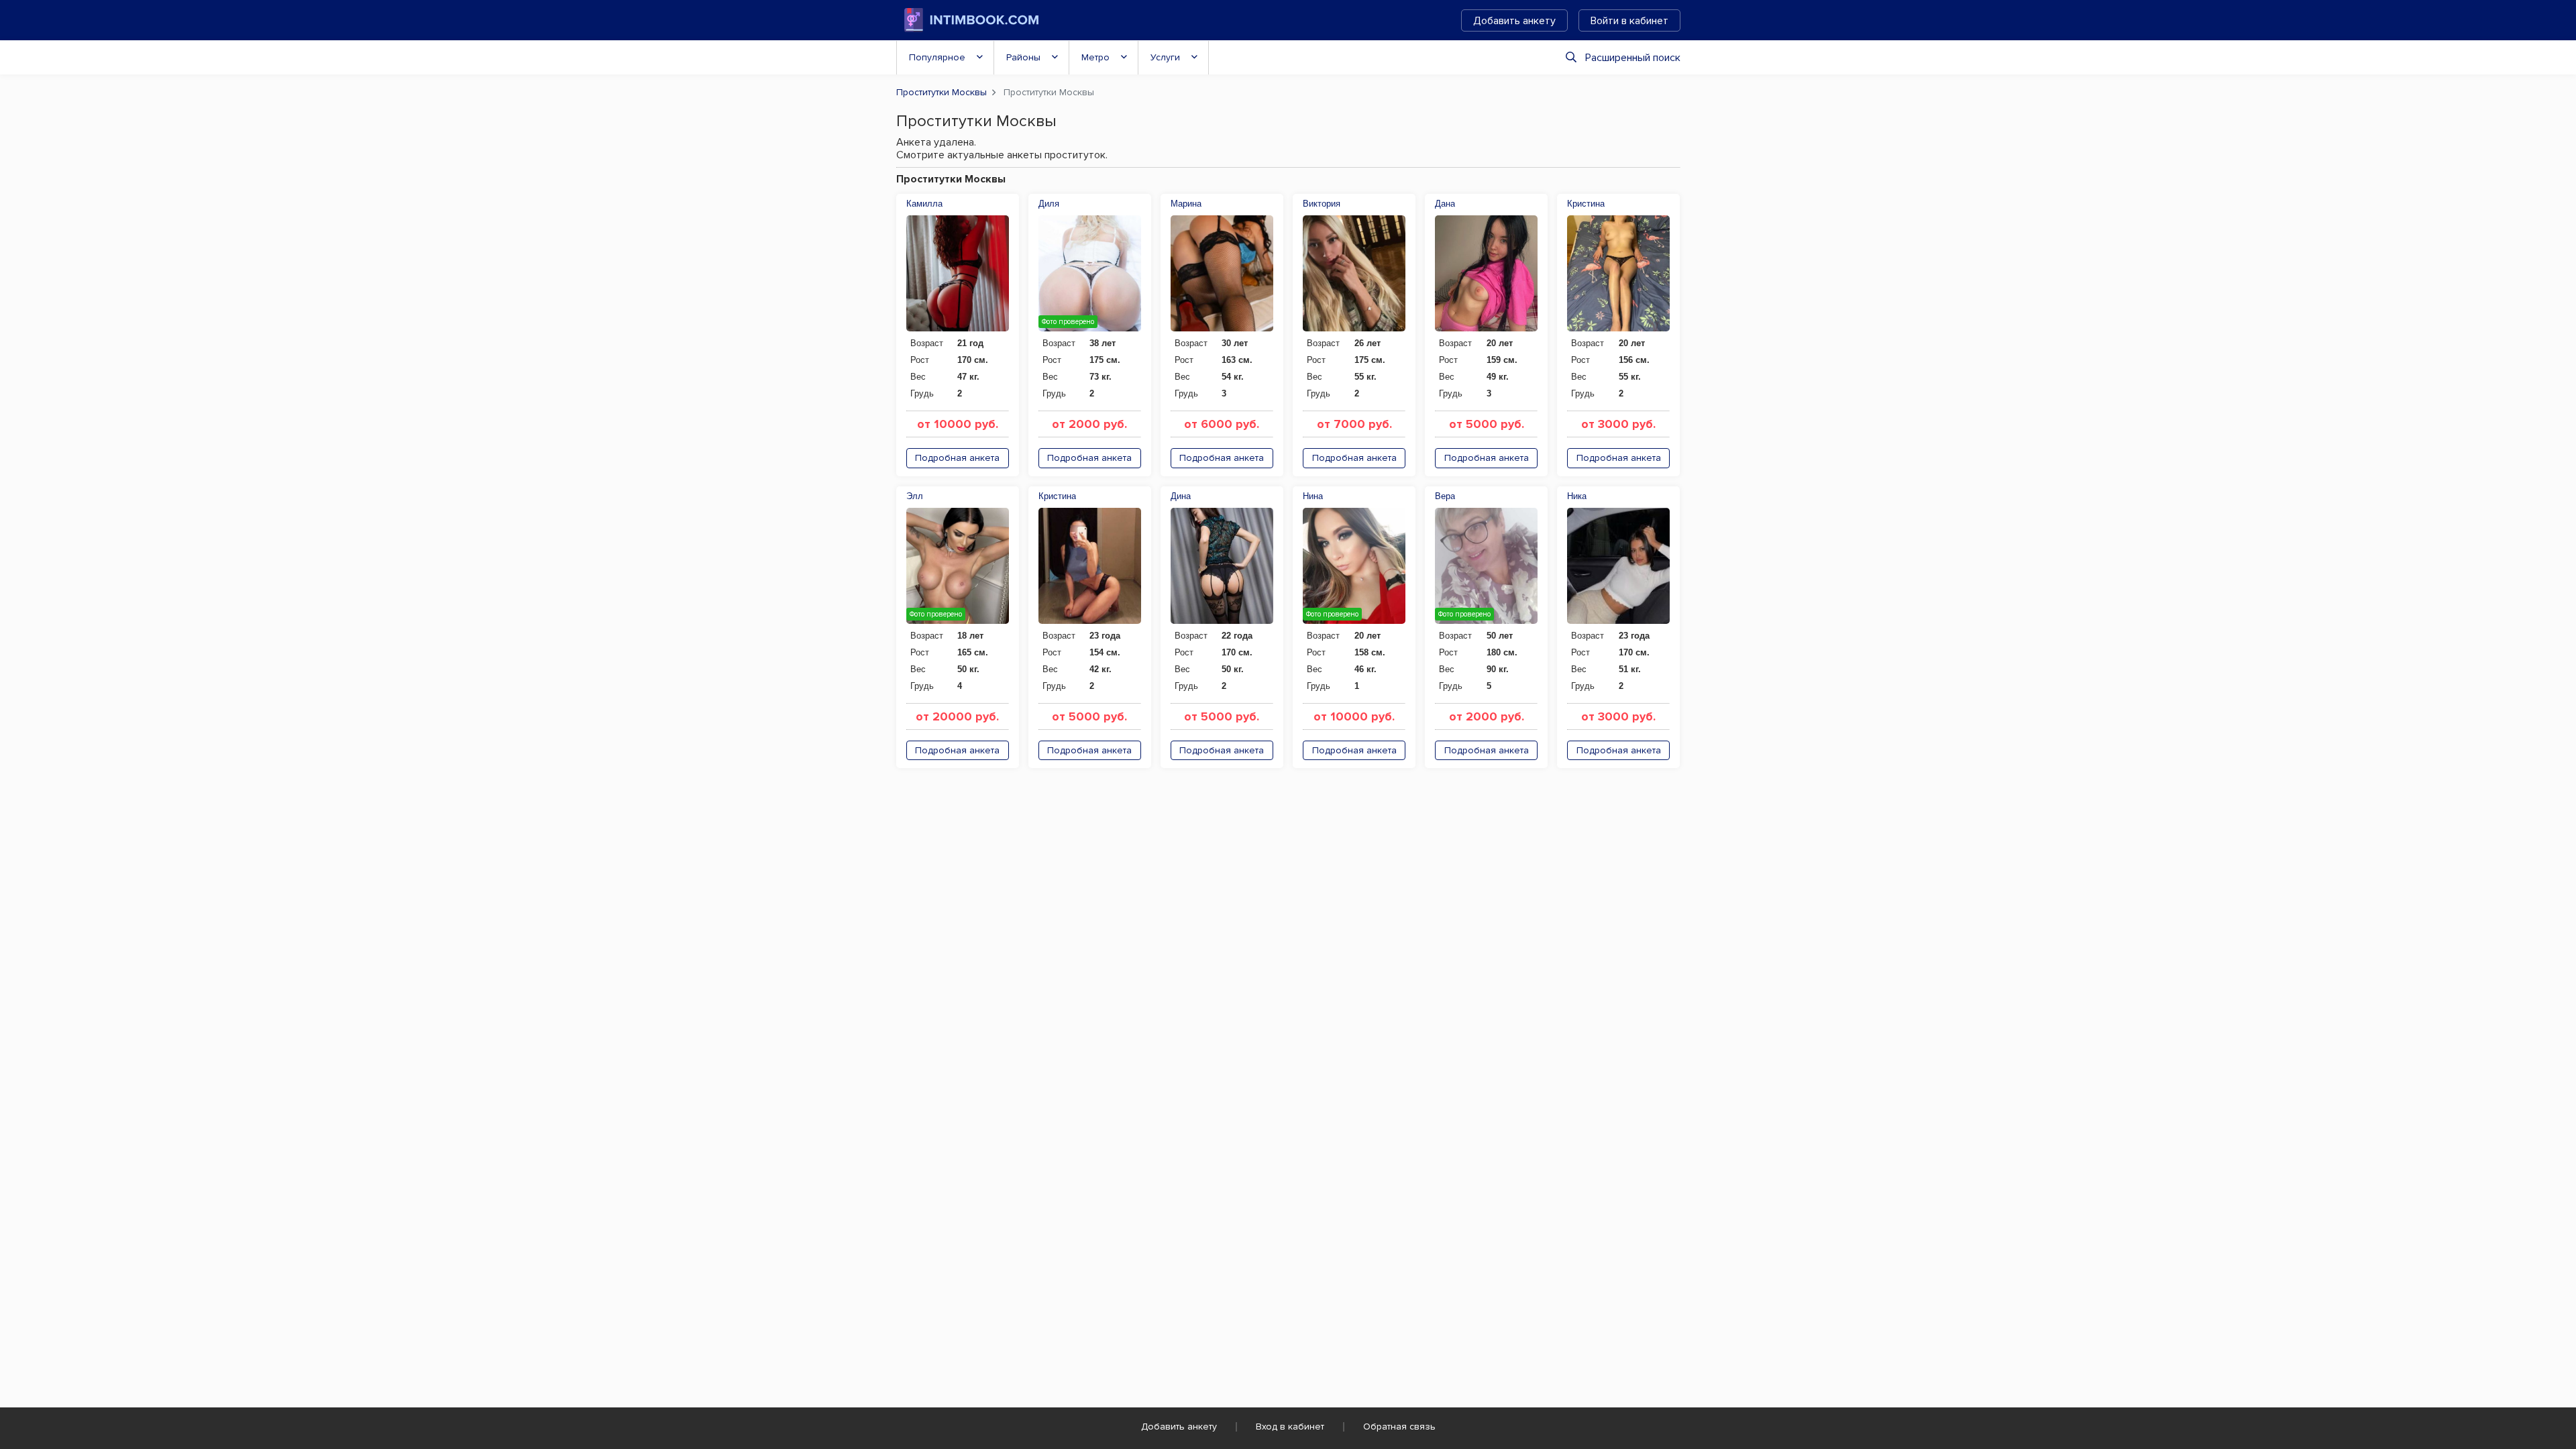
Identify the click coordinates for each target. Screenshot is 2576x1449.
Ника (1577, 496)
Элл (915, 496)
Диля (1049, 204)
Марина (1186, 204)
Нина (1313, 496)
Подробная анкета (957, 458)
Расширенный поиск (1633, 58)
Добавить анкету (1514, 21)
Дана (1445, 204)
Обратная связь (1399, 1427)
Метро (1095, 57)
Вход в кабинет (1290, 1427)
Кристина (1586, 204)
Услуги (1165, 57)
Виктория (1322, 204)
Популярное (937, 57)
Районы (1023, 57)
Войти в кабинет (1629, 21)
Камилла (924, 204)
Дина (1181, 496)
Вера (1445, 496)
